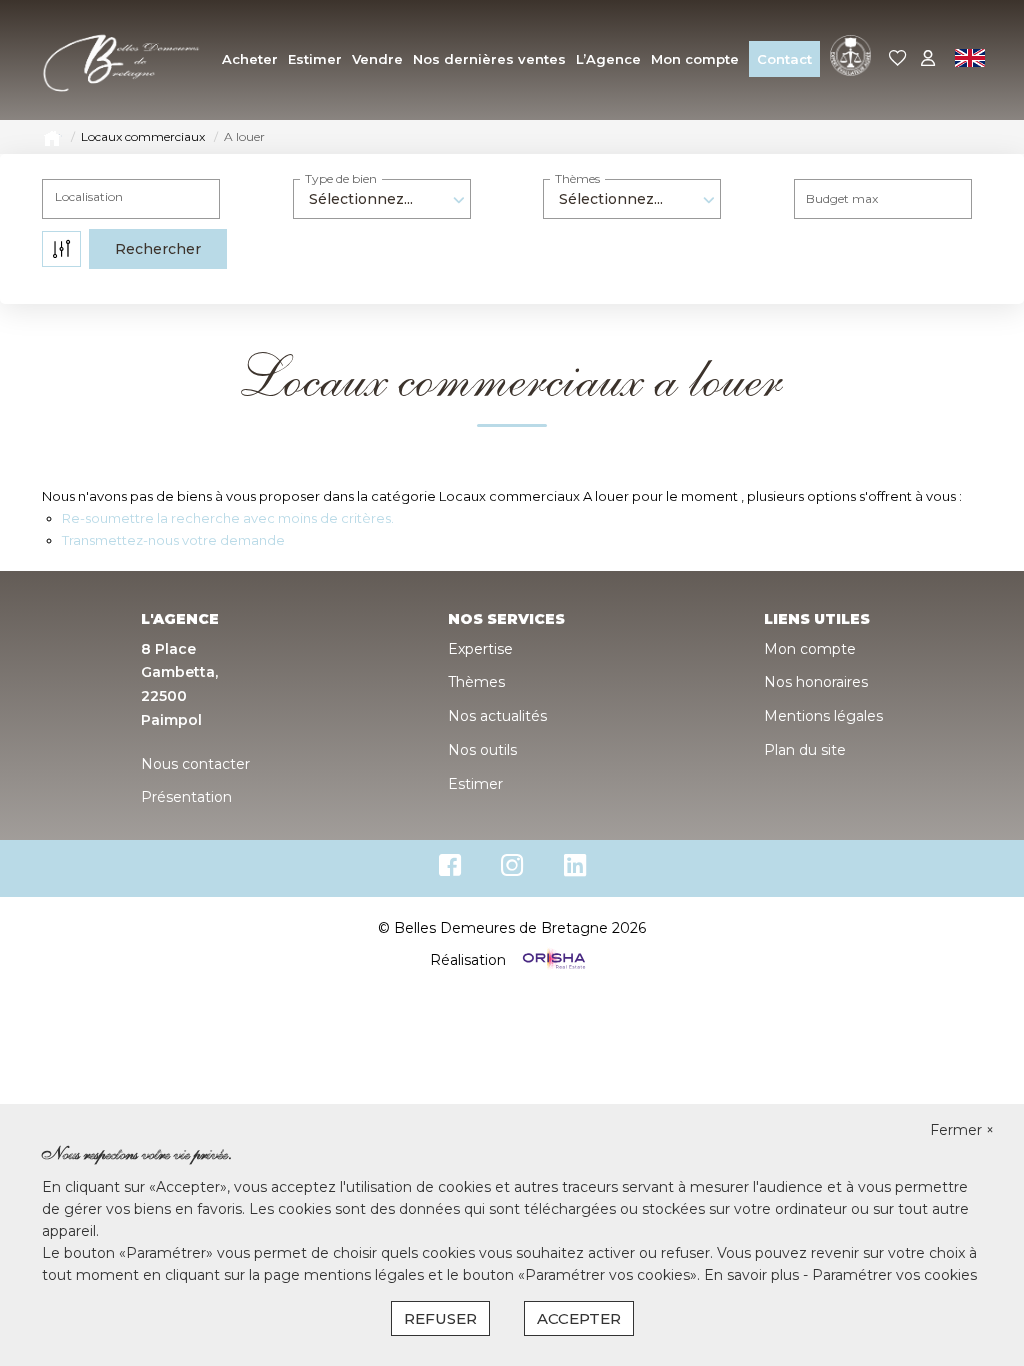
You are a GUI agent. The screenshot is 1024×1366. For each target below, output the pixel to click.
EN (968, 60)
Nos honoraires (816, 682)
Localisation (89, 196)
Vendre (377, 59)
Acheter (250, 59)
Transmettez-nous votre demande (173, 540)
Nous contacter (195, 764)
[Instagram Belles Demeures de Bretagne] (512, 870)
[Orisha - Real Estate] (552, 960)
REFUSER (440, 1318)
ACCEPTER (579, 1318)
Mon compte (695, 59)
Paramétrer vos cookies (894, 1275)
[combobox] (382, 199)
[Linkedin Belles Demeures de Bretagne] (575, 870)
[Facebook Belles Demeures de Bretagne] (450, 870)
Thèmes (577, 178)
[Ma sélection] (898, 59)
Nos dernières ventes (489, 59)
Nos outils (482, 750)
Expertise (480, 649)
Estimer (315, 59)
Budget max (842, 198)
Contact (784, 59)
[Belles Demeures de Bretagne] (122, 59)
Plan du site (805, 750)
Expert (847, 23)
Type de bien (341, 178)
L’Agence (608, 59)
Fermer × (962, 1130)
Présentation (186, 797)
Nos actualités (497, 716)
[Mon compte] (928, 59)
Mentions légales (823, 716)
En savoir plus (753, 1275)
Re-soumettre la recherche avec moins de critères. (228, 518)
